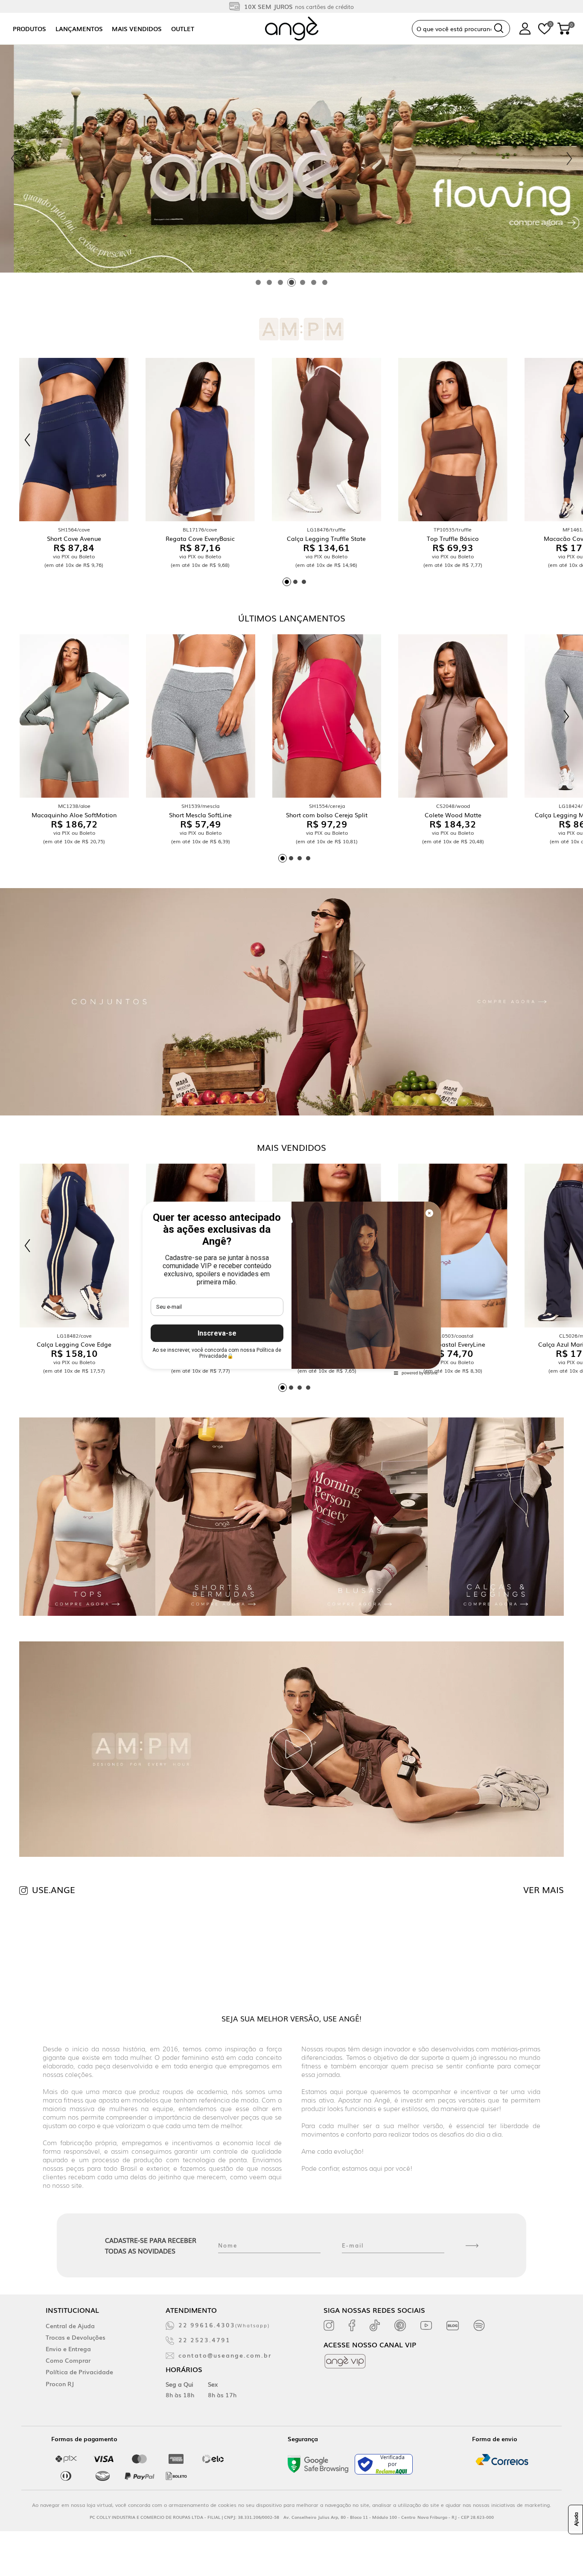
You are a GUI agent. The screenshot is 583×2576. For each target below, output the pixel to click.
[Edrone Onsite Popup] (291, 1288)
